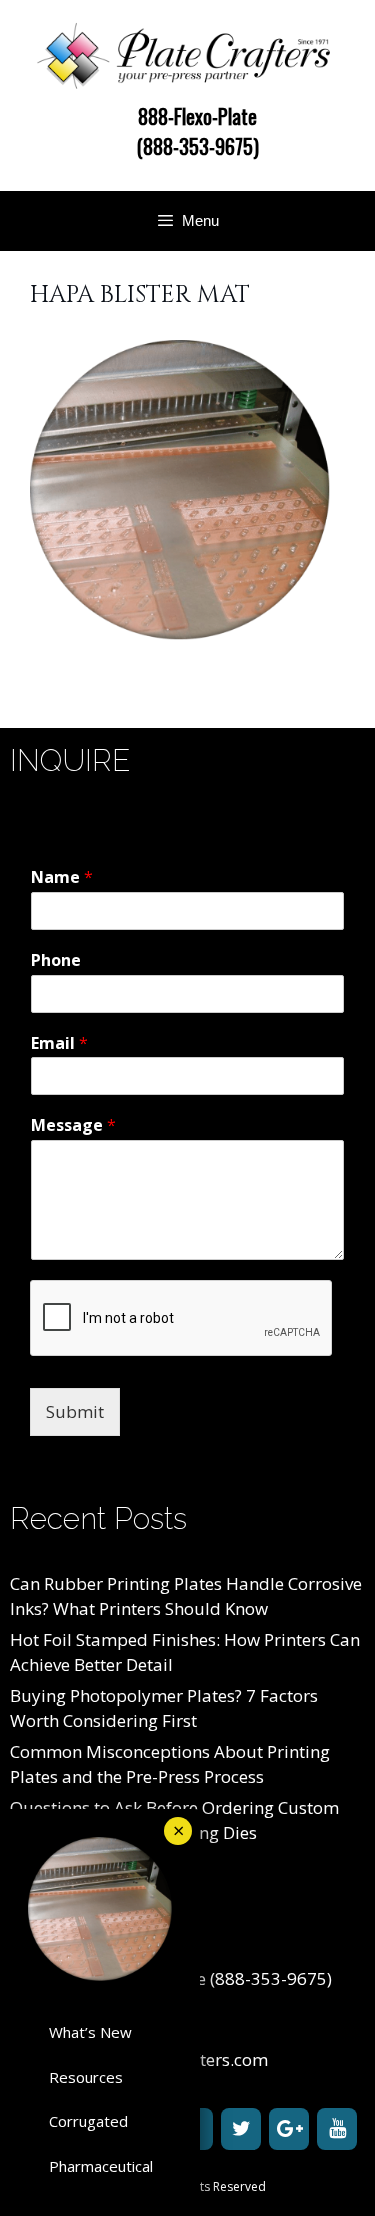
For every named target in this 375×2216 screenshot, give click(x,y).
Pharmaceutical (101, 2166)
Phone (56, 960)
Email (59, 1043)
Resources (86, 2077)
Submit (75, 1411)
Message (73, 1125)
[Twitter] (241, 2129)
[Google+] (289, 2129)
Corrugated (88, 2121)
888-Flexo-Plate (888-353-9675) (198, 131)
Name (62, 877)
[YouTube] (337, 2129)
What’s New (90, 2032)
